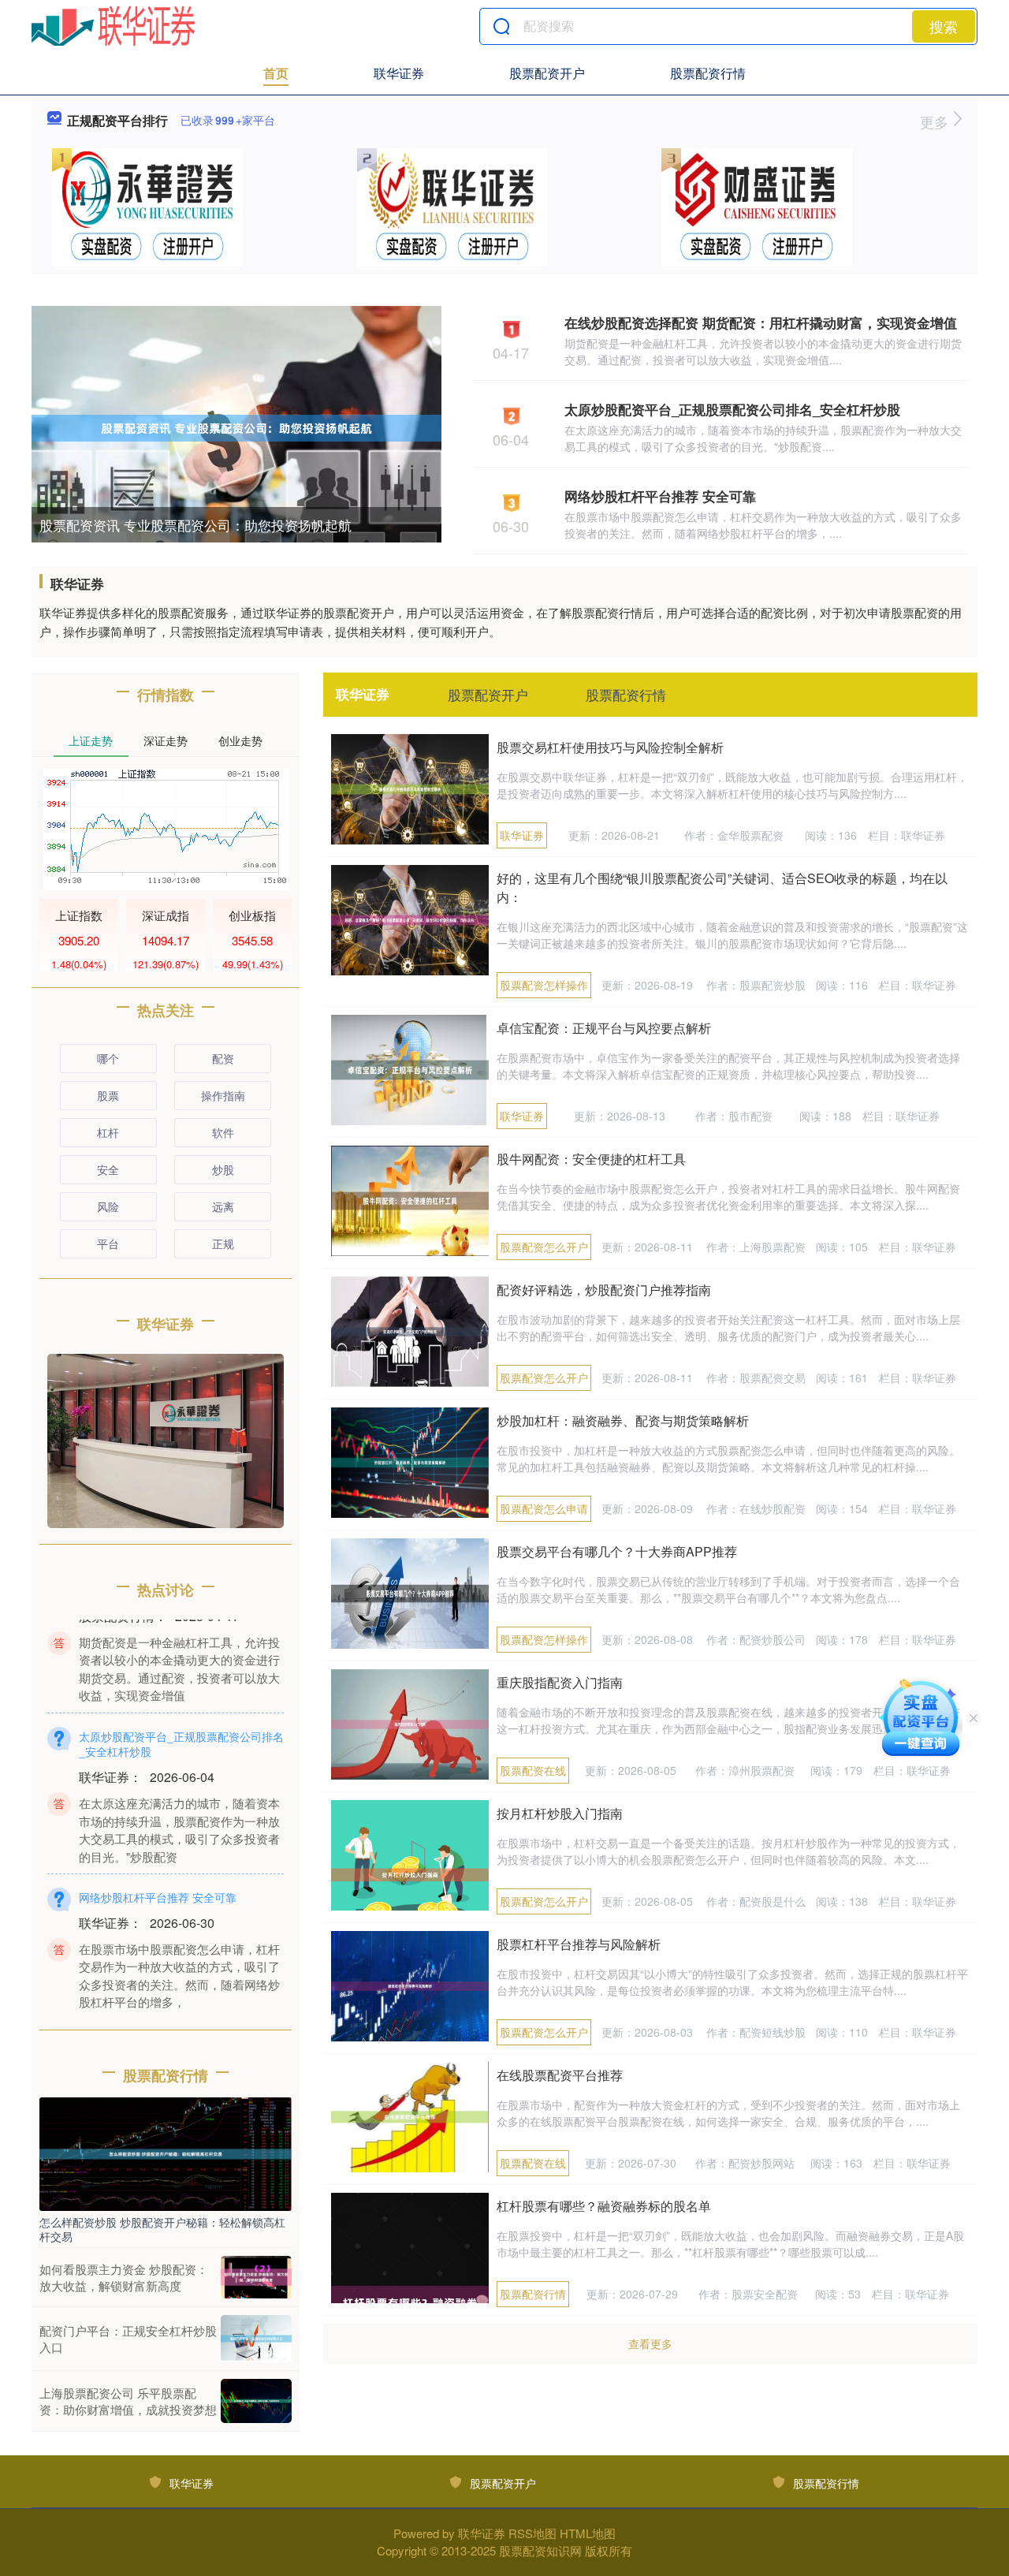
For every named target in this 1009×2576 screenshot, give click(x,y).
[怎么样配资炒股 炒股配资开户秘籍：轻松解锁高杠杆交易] (166, 2153)
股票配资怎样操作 (544, 985)
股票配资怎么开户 (544, 1247)
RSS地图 (532, 2533)
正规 (223, 1243)
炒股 (223, 1169)
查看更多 (650, 2343)
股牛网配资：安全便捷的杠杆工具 (591, 1159)
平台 (108, 1243)
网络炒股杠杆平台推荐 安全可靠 (660, 496)
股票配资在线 (533, 1770)
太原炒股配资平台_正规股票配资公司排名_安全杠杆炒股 (732, 409)
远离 (223, 1206)
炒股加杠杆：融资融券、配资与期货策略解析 (623, 1420)
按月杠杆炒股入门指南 (560, 1813)
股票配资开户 (547, 73)
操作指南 (223, 1095)
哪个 (108, 1058)
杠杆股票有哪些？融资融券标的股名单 (604, 2206)
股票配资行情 (708, 73)
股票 (108, 1095)
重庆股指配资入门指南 (560, 1682)
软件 (223, 1132)
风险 (108, 1206)
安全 (108, 1169)
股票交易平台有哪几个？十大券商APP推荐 (617, 1551)
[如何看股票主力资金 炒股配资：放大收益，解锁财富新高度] (256, 2277)
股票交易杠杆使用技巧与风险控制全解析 (610, 747)
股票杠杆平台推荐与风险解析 (579, 1944)
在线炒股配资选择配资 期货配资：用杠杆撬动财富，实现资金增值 (761, 322)
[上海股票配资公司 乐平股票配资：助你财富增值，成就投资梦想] (256, 2401)
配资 (223, 1058)
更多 (936, 121)
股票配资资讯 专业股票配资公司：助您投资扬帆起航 (195, 525)
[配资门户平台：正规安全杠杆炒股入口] (256, 2339)
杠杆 (108, 1132)
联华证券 (399, 73)
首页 (276, 73)
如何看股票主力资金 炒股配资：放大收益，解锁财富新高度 (124, 2277)
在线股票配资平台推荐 (560, 2075)
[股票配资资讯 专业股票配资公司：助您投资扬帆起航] (236, 427)
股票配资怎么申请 (544, 1508)
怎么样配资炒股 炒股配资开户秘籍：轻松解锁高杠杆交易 (162, 2229)
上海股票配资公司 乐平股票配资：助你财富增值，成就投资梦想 (128, 2401)
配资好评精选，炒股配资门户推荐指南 (604, 1290)
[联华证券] (113, 26)
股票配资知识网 (540, 2550)
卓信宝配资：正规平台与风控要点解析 (604, 1028)
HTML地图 (588, 2533)
